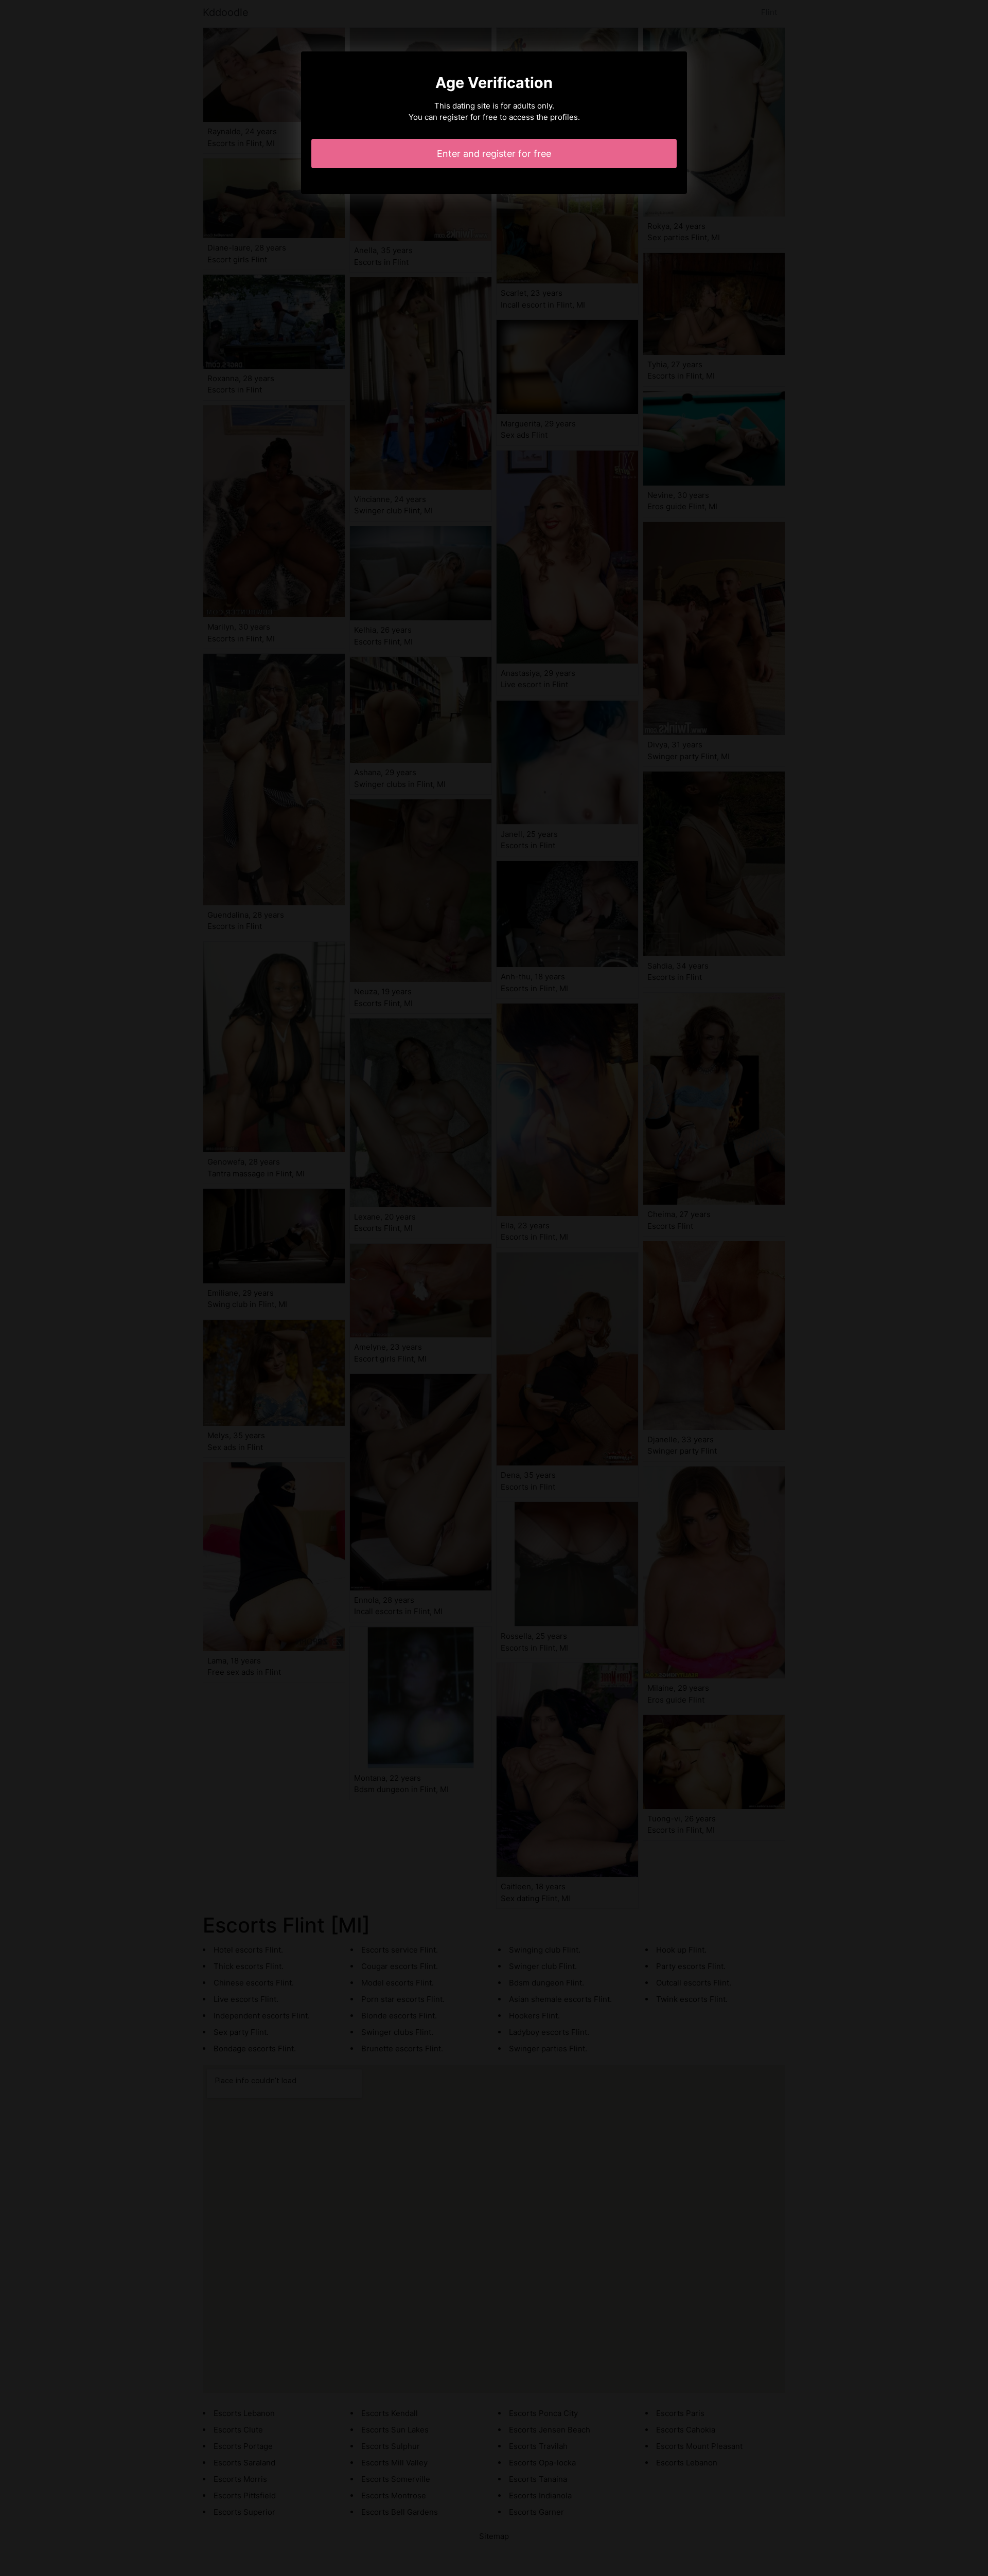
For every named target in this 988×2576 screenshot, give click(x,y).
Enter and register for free (494, 154)
